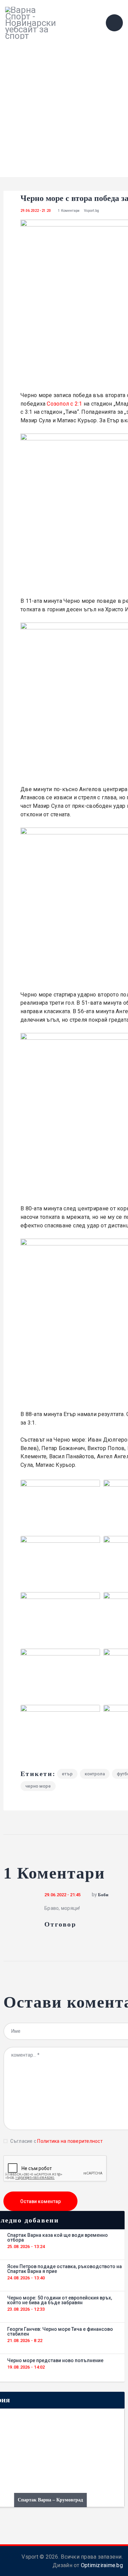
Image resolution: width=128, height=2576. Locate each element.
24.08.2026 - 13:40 (26, 2278)
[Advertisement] (64, 113)
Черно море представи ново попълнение (55, 2360)
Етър (67, 1774)
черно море (38, 1786)
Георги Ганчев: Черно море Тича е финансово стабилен (60, 2331)
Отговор (60, 1924)
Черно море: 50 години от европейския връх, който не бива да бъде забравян (60, 2300)
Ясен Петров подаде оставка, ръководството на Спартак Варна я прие (65, 2269)
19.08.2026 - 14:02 (26, 2367)
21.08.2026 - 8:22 (25, 2341)
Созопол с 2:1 (64, 404)
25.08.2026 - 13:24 (26, 2247)
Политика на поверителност (70, 2141)
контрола (95, 1774)
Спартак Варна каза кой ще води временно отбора (58, 2237)
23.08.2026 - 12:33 (26, 2309)
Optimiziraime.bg (102, 2565)
